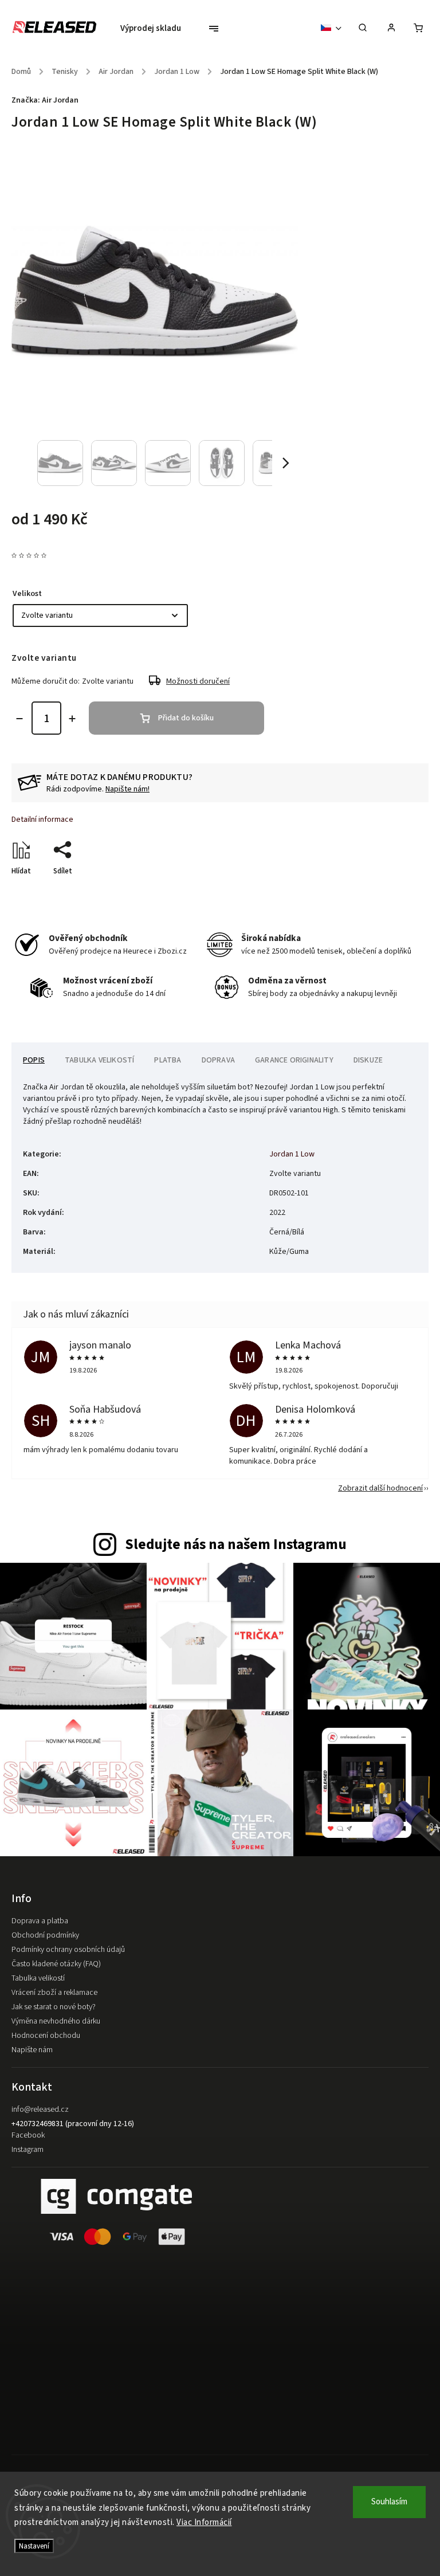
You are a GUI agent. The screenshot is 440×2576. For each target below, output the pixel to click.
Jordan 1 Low (292, 1154)
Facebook (28, 2135)
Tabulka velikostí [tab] (99, 1060)
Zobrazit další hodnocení (380, 1488)
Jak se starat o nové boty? (54, 2007)
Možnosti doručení (198, 681)
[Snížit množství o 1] (19, 719)
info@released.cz (40, 2110)
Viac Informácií (204, 2522)
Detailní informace (42, 820)
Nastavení (34, 2546)
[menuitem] (156, 29)
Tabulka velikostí (38, 1978)
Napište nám (32, 2050)
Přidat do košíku (186, 718)
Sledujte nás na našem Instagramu (236, 1544)
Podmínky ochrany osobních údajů (68, 1950)
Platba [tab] (168, 1060)
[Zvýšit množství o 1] (72, 719)
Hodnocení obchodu (46, 2036)
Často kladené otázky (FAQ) (56, 1964)
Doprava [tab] (218, 1060)
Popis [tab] (34, 1060)
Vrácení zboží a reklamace (54, 1993)
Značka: (45, 100)
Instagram (27, 2150)
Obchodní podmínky (45, 1935)
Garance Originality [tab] (294, 1060)
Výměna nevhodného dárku (56, 2021)
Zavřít (392, 891)
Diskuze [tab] (368, 1060)
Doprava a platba (40, 1921)
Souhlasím (389, 2502)
